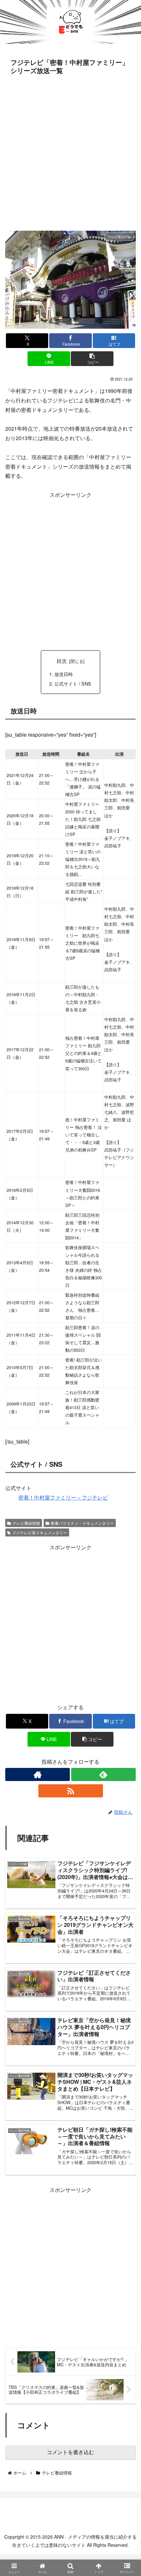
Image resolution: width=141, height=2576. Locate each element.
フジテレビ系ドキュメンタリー (40, 1532)
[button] (92, 359)
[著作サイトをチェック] (38, 1774)
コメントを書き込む (70, 2452)
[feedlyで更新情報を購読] (103, 1774)
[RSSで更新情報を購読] (71, 1791)
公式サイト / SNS (73, 683)
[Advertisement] (70, 151)
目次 (62, 661)
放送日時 (64, 674)
